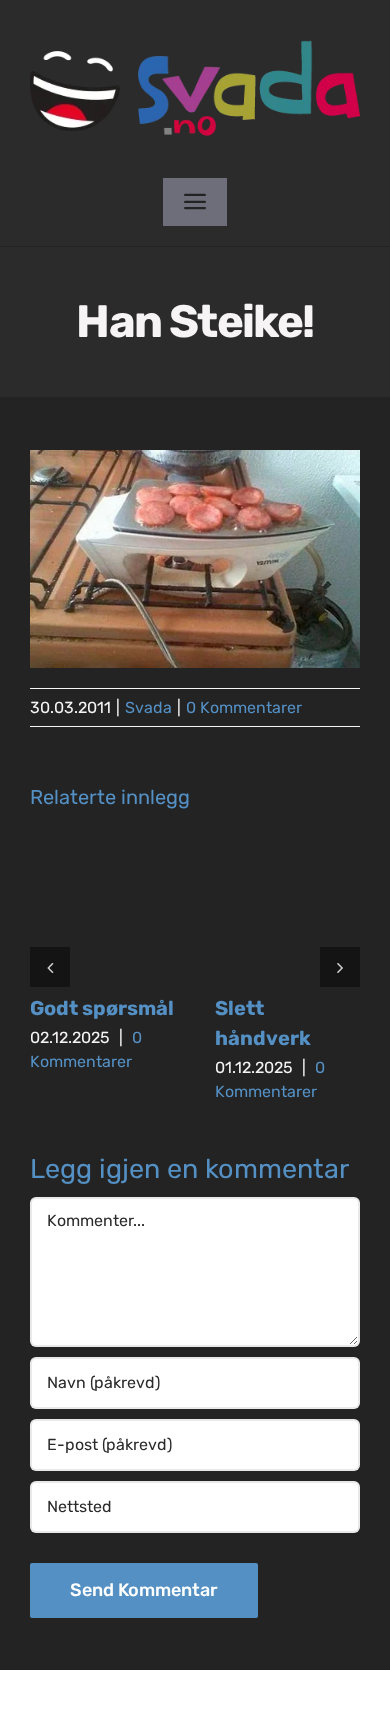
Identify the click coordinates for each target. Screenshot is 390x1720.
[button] (50, 967)
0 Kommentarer (244, 707)
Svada (148, 707)
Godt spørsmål (102, 1008)
